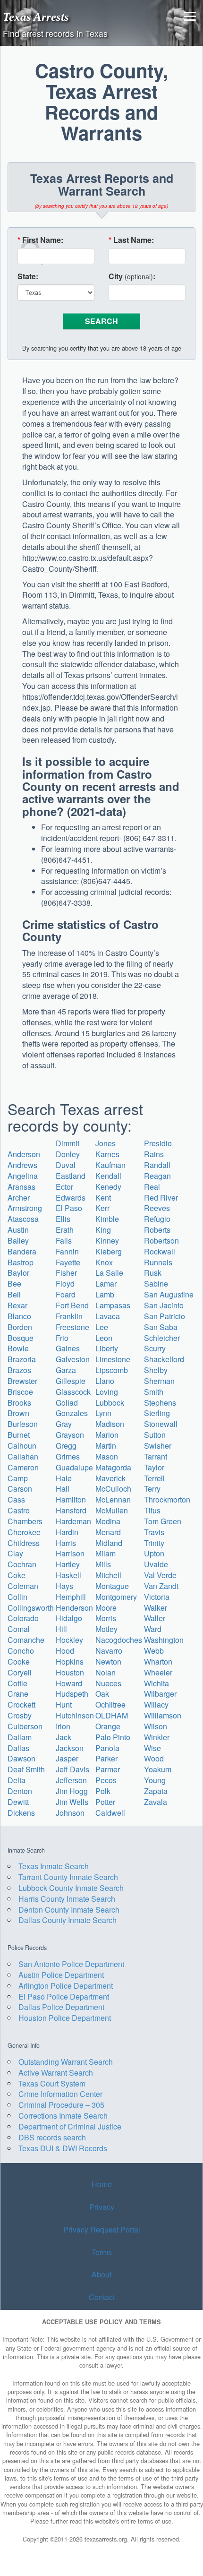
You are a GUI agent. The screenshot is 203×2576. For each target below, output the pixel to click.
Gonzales (72, 1413)
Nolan (106, 1672)
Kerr (102, 1208)
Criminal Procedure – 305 (61, 2105)
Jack (63, 1737)
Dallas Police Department (61, 2007)
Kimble (107, 1219)
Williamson (163, 1715)
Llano (105, 1381)
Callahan (23, 1456)
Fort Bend (72, 1305)
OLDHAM (112, 1715)
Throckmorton (167, 1499)
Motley (106, 1629)
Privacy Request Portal (102, 2229)
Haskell (68, 1575)
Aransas (21, 1187)
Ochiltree (110, 1704)
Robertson (161, 1241)
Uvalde (156, 1564)
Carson (20, 1489)
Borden (20, 1327)
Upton (154, 1553)
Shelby (156, 1370)
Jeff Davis (72, 1769)
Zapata (156, 1791)
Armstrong (25, 1208)
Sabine (156, 1284)
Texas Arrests (36, 17)
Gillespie (71, 1381)
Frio (62, 1338)
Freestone (72, 1327)
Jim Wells (72, 1802)
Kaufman (110, 1165)
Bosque (21, 1338)
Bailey (18, 1241)
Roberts (157, 1230)
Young (155, 1780)
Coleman (23, 1586)
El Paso (69, 1208)
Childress (24, 1543)
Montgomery (116, 1597)
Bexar (17, 1305)
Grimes (68, 1456)
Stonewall (161, 1424)
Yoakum (158, 1769)
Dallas (18, 1748)
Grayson (70, 1435)
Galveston (73, 1359)
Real (152, 1187)
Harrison (70, 1553)
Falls (64, 1241)
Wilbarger (160, 1694)
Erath (65, 1230)
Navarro (109, 1651)
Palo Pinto (113, 1737)
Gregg (66, 1446)
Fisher (66, 1273)
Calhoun (22, 1446)
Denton (20, 1791)
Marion (107, 1435)
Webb (154, 1651)
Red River (161, 1198)
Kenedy (108, 1187)
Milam (106, 1553)
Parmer (108, 1769)
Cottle (17, 1683)
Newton (108, 1662)
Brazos (19, 1370)
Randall (157, 1165)
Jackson (70, 1748)
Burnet (19, 1435)
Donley (68, 1154)
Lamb (105, 1294)
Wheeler (158, 1672)
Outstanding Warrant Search (66, 2062)
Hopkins (70, 1662)
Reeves (157, 1208)
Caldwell (110, 1813)
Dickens (21, 1813)
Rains (154, 1154)
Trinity (154, 1543)
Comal (19, 1629)
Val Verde (160, 1575)
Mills (103, 1564)
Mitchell (108, 1575)
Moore (106, 1608)
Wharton (158, 1662)
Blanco (19, 1316)
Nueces (108, 1683)
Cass (16, 1499)
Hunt (64, 1704)
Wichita (156, 1683)
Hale (64, 1478)
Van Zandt (161, 1586)
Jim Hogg (72, 1791)
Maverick (110, 1478)
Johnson (70, 1813)
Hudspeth (72, 1694)
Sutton (155, 1435)
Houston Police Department (65, 2018)
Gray (64, 1424)
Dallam (20, 1737)
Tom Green (163, 1521)
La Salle (109, 1273)
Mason (107, 1456)
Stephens (160, 1403)
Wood (154, 1758)
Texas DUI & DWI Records (63, 2148)
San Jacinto (164, 1305)
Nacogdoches (119, 1640)
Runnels (158, 1262)
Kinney (107, 1241)
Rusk (153, 1273)
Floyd (65, 1284)
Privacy (102, 2207)
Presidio (158, 1143)
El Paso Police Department (64, 1996)
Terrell (154, 1478)
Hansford (71, 1510)
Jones (106, 1143)
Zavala (156, 1802)
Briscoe (20, 1392)
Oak (102, 1694)
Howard (69, 1683)
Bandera (22, 1251)
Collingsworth (31, 1608)
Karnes (107, 1154)
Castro (19, 1510)
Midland (109, 1543)
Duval (66, 1165)
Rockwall (160, 1251)
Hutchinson (75, 1715)
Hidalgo (69, 1618)
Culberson (25, 1726)
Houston (70, 1672)
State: (28, 276)
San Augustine (169, 1294)
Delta (17, 1780)
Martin (106, 1446)
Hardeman (73, 1521)
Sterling (157, 1413)
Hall (63, 1489)
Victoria (157, 1597)
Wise (152, 1748)
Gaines (68, 1348)
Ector (64, 1187)
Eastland (71, 1176)
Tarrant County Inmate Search (68, 1877)
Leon (104, 1338)
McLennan (113, 1499)
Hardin (67, 1532)
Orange (108, 1726)
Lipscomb (112, 1370)
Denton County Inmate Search (69, 1910)
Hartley (68, 1564)
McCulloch (113, 1489)
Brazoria (22, 1359)
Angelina (23, 1176)
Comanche (26, 1640)
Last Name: (131, 240)
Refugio (157, 1219)
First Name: (40, 240)
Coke (17, 1575)
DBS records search (52, 2137)
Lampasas (113, 1305)
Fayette (68, 1262)
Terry (152, 1489)
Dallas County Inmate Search (68, 1920)
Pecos (106, 1780)
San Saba (161, 1327)
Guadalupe (74, 1467)
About (101, 2275)
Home (102, 2184)
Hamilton (71, 1499)
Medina (108, 1521)
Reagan (157, 1176)
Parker (106, 1758)
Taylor (154, 1467)
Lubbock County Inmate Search (71, 1888)
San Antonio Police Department (71, 1964)
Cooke (19, 1662)
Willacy (156, 1704)
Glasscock (73, 1392)
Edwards (71, 1198)
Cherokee (24, 1532)
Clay (15, 1553)
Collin (17, 1597)
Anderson (24, 1154)
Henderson (74, 1608)
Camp (18, 1478)
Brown (18, 1413)
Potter (105, 1802)
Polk (103, 1791)
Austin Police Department (61, 1975)
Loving (107, 1392)
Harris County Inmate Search (67, 1899)
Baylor (18, 1273)
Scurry (155, 1348)
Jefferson (71, 1780)
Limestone (113, 1359)
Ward (153, 1629)
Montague (112, 1586)
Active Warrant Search (56, 2073)
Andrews (22, 1165)
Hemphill (71, 1597)
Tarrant (156, 1456)
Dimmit (68, 1143)
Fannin (67, 1251)
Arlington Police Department (66, 1986)
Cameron (23, 1467)
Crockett (21, 1704)
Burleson (23, 1424)
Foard (66, 1294)
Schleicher (162, 1338)
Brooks (19, 1403)
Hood (65, 1651)
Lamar (106, 1284)
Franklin (69, 1316)
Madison (110, 1424)
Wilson (156, 1726)
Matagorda (113, 1467)
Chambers (25, 1521)
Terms (102, 2252)
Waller (155, 1618)
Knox (104, 1262)
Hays (64, 1586)
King (103, 1230)
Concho (21, 1651)
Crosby (20, 1715)
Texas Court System (52, 2083)
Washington (164, 1640)
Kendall (108, 1176)
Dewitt (18, 1802)
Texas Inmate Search (54, 1866)
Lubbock (110, 1403)
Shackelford (164, 1359)
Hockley (69, 1640)
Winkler (157, 1737)
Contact (102, 2297)
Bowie (18, 1348)
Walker (156, 1608)
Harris (66, 1543)
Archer (19, 1198)
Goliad (67, 1403)
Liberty (107, 1348)
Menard (108, 1532)
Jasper (67, 1758)
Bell (14, 1294)
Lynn (103, 1413)
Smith (154, 1392)
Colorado (23, 1618)
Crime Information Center (60, 2094)
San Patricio (165, 1316)
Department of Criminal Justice (70, 2126)
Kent (103, 1198)
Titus (152, 1510)
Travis (154, 1532)
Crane (18, 1694)
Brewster (22, 1381)
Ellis (63, 1219)
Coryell (20, 1672)
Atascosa (23, 1219)
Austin (18, 1230)
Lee (102, 1327)
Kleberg (109, 1251)
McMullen (112, 1510)
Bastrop (21, 1262)
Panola (107, 1748)
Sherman (159, 1381)
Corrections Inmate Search (63, 2116)
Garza (66, 1370)
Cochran (22, 1564)
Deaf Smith (26, 1769)
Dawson (21, 1758)
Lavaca (108, 1316)
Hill (61, 1629)
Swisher (158, 1446)
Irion (63, 1726)
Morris (106, 1618)
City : (132, 276)
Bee (14, 1284)
